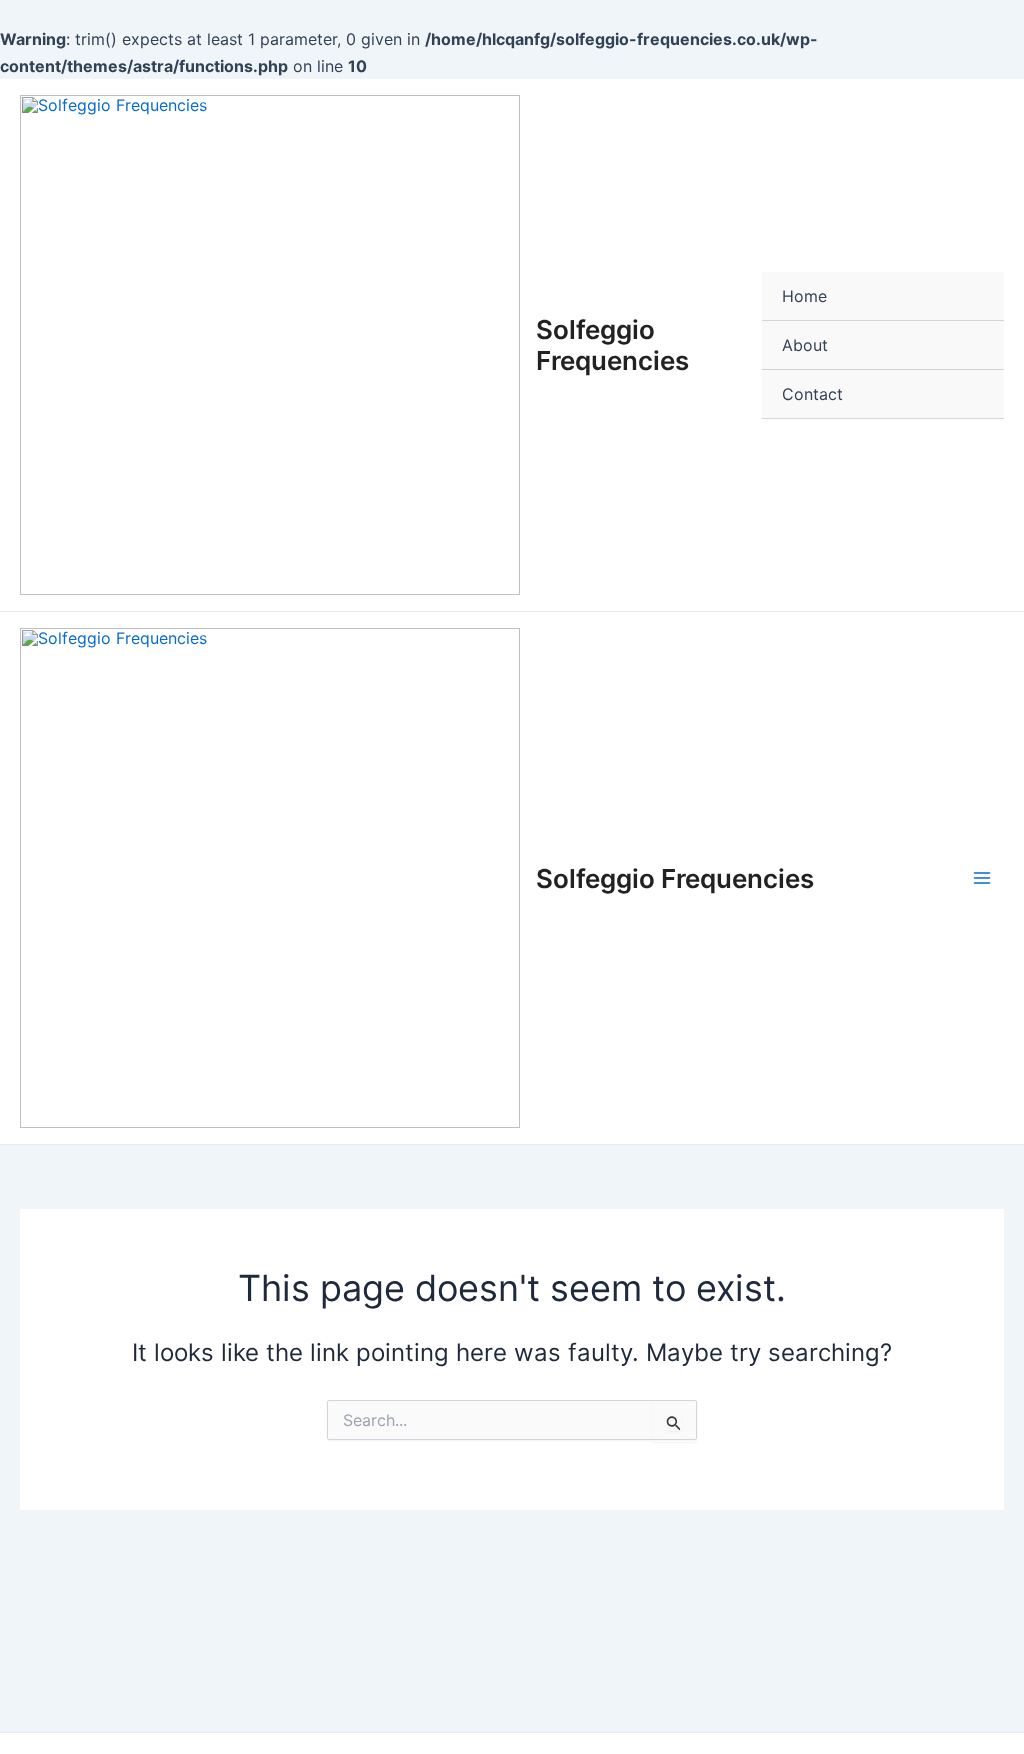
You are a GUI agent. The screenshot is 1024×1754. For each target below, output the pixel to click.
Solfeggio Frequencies (612, 345)
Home (804, 296)
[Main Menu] (982, 878)
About (805, 345)
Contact (812, 394)
